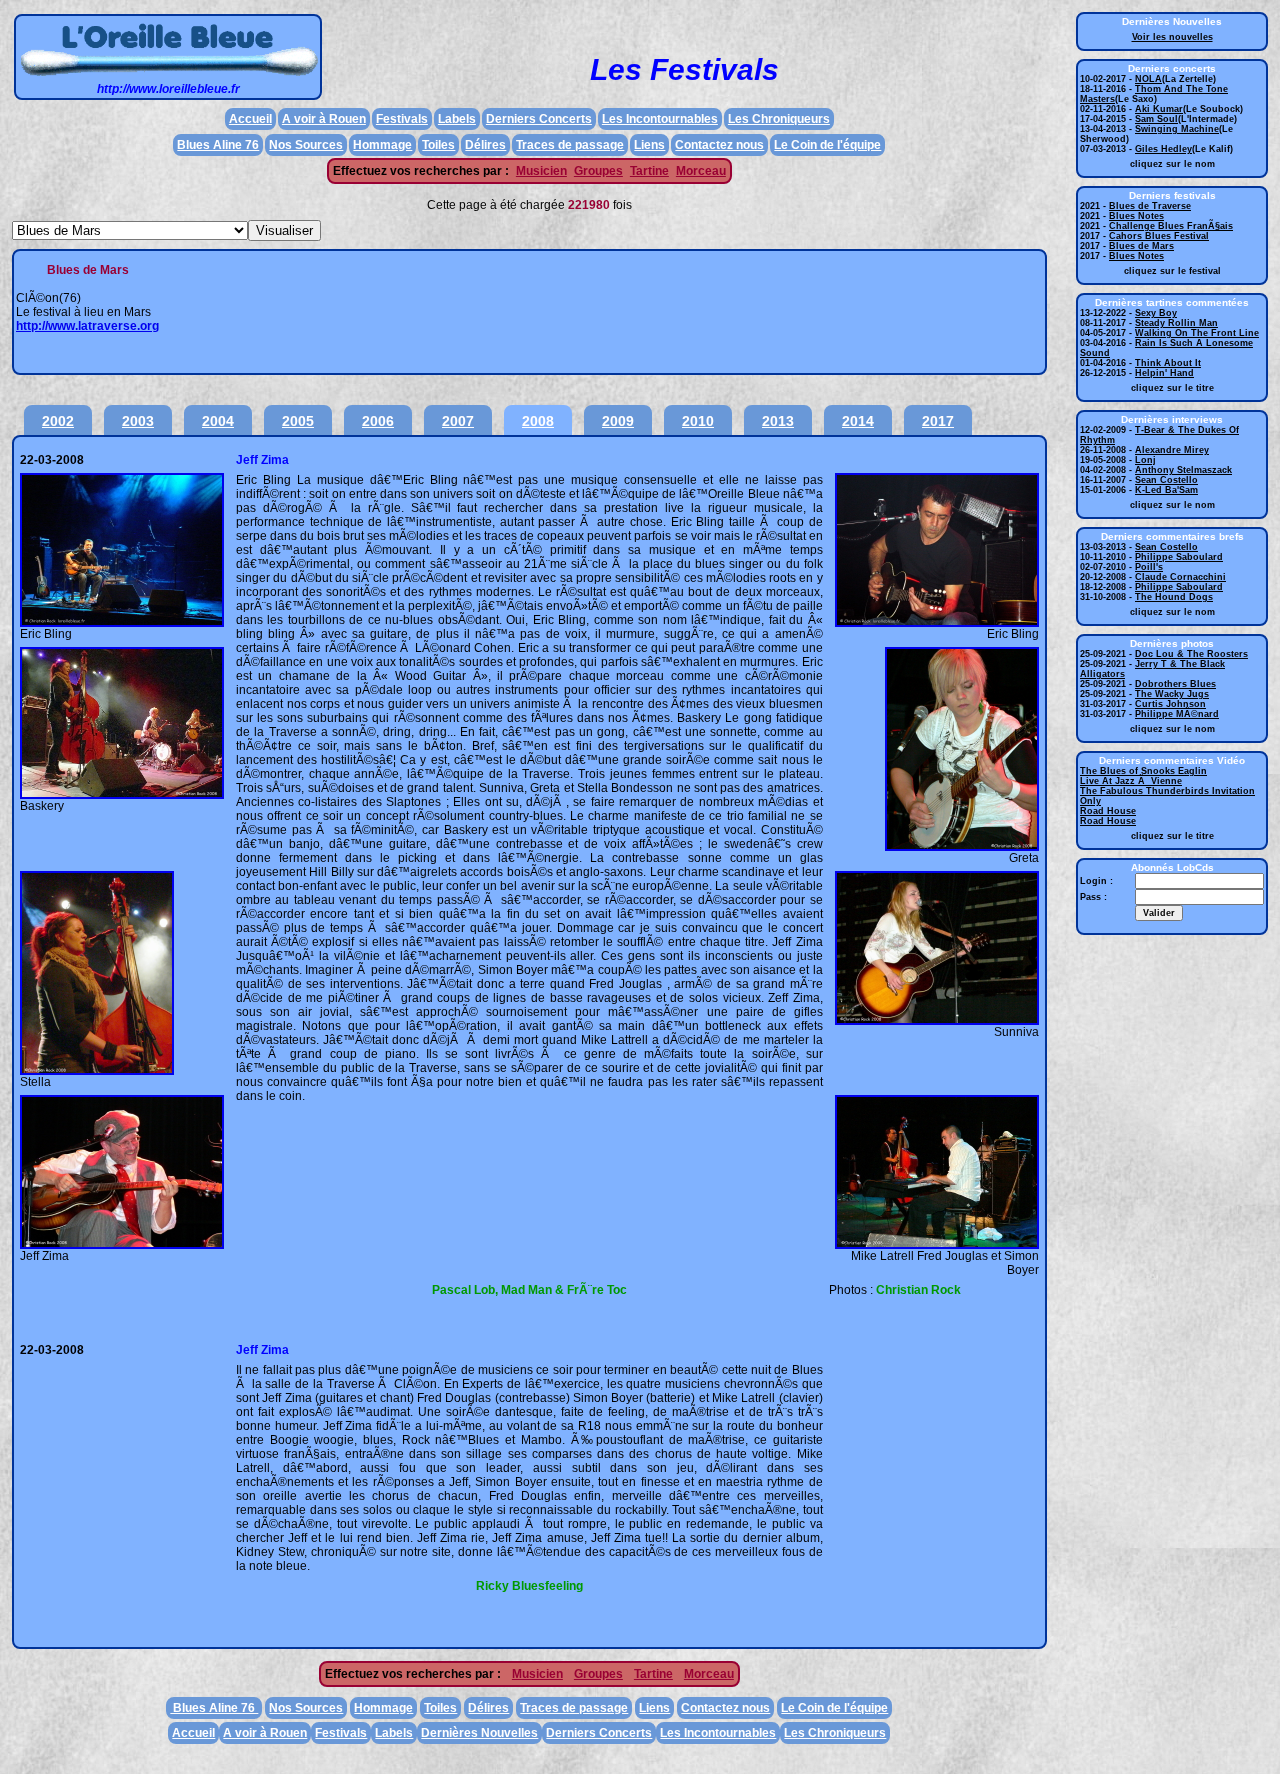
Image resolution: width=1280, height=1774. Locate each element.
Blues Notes (1136, 216)
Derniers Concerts (539, 119)
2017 (938, 421)
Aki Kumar (1159, 109)
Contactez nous (719, 145)
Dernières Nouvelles (479, 1733)
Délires (485, 145)
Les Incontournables (660, 119)
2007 (458, 421)
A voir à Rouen (324, 119)
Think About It (1168, 363)
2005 (298, 421)
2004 (218, 421)
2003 (138, 421)
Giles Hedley (1163, 149)
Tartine (649, 171)
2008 (538, 421)
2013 (778, 421)
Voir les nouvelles (1172, 37)
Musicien (541, 171)
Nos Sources (306, 145)
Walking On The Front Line (1197, 333)
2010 (698, 421)
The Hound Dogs (1174, 597)
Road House (1108, 811)
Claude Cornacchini (1180, 577)
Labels (457, 119)
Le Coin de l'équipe (827, 145)
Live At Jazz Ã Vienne (1131, 781)
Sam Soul (1156, 119)
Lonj (1145, 460)
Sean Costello (1166, 480)
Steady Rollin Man (1176, 323)
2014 (858, 421)
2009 (618, 421)
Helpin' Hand (1164, 373)
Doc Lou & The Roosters (1191, 654)
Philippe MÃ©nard (1177, 714)
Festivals (402, 119)
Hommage (382, 145)
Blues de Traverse (1150, 206)
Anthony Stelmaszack (1183, 470)
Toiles (438, 145)
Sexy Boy (1156, 313)
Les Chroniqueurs (779, 119)
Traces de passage (570, 145)
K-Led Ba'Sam (1166, 490)
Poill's (1149, 567)
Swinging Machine (1177, 129)
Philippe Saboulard (1179, 557)
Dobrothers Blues (1175, 684)
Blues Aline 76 (218, 145)
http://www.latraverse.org (87, 326)
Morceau (701, 171)
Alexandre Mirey (1172, 450)
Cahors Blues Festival (1159, 236)
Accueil (250, 119)
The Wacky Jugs (1172, 694)
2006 (378, 421)
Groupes (598, 171)
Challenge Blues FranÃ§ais (1171, 226)
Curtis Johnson (1170, 704)
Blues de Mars (1141, 246)
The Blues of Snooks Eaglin (1143, 771)
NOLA (1148, 79)
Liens (649, 145)
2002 (58, 421)
